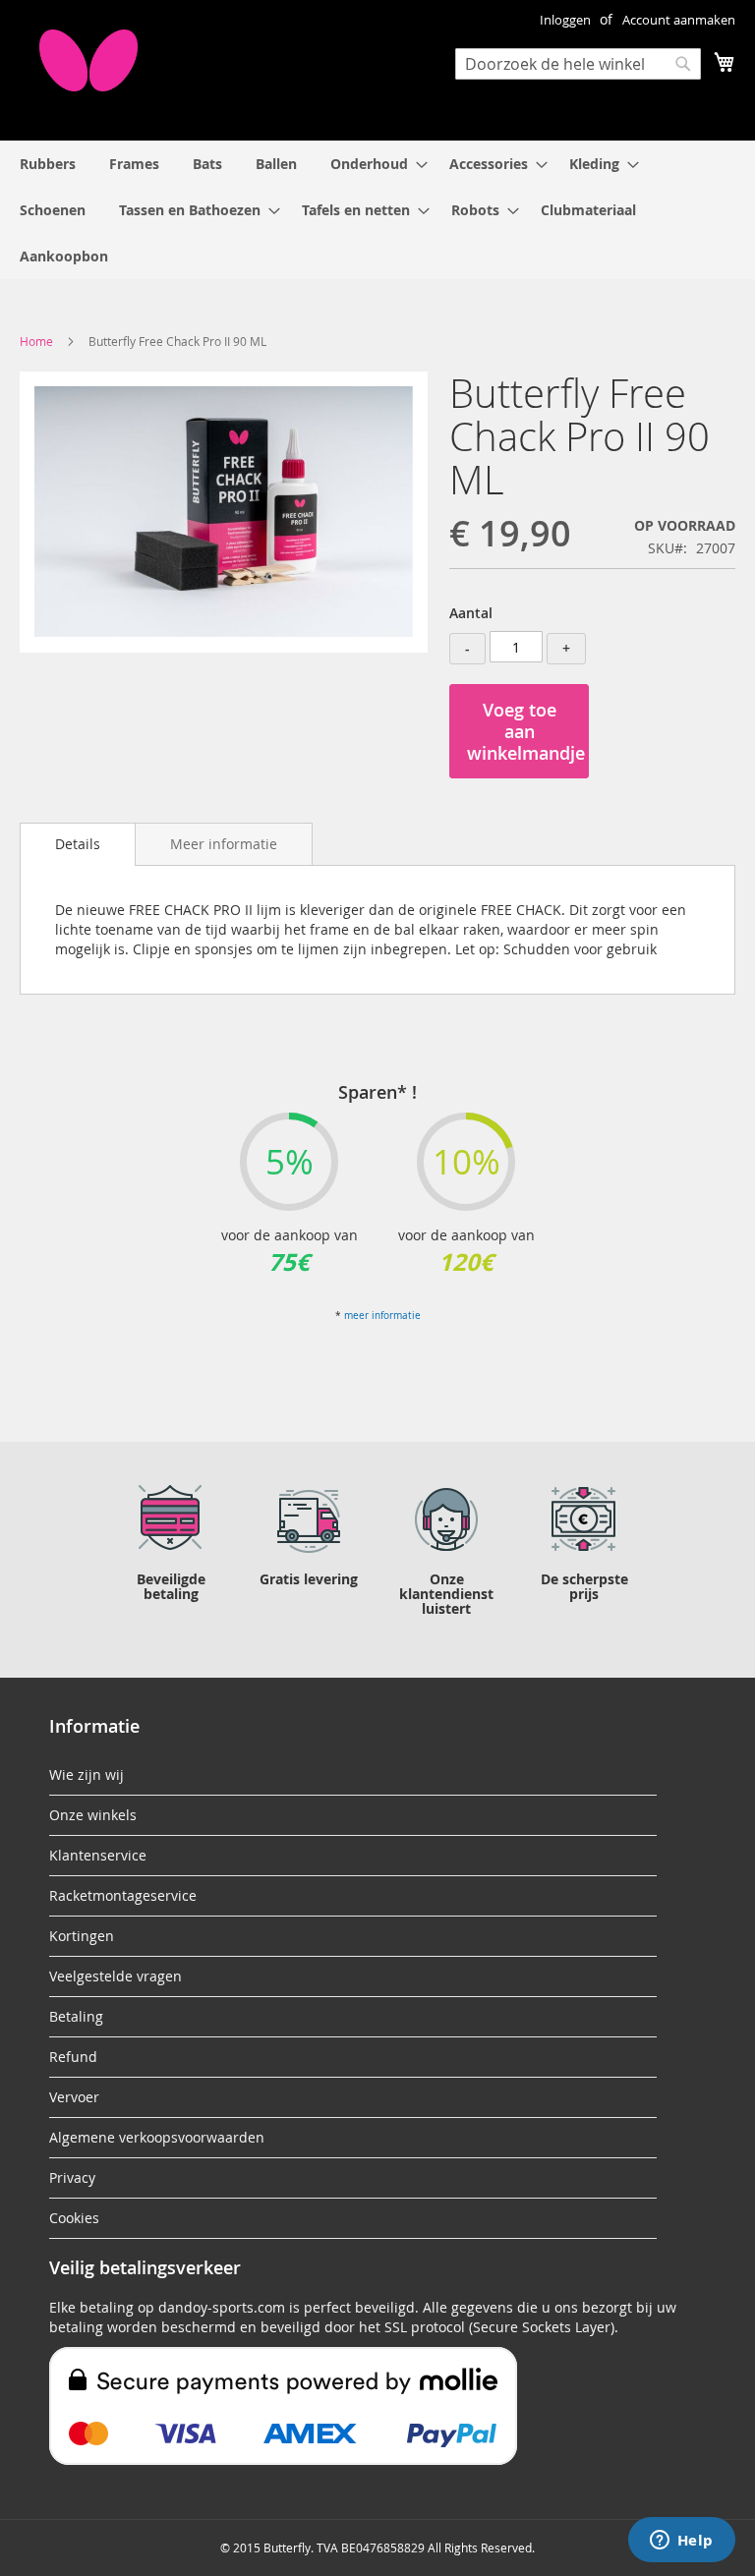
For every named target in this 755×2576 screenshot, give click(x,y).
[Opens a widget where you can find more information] (681, 2542)
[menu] (377, 210)
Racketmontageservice (123, 1895)
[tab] (78, 844)
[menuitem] (48, 164)
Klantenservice (98, 1855)
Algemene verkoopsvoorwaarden (157, 2137)
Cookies (74, 2218)
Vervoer (74, 2097)
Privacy (72, 2177)
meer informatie (382, 1316)
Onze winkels (93, 1815)
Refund (73, 2057)
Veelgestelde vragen (116, 1976)
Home (36, 341)
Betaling (76, 2016)
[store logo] (88, 60)
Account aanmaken (679, 20)
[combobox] (578, 64)
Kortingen (82, 1936)
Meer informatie (224, 844)
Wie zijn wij (87, 1775)
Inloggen (565, 20)
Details (78, 844)
